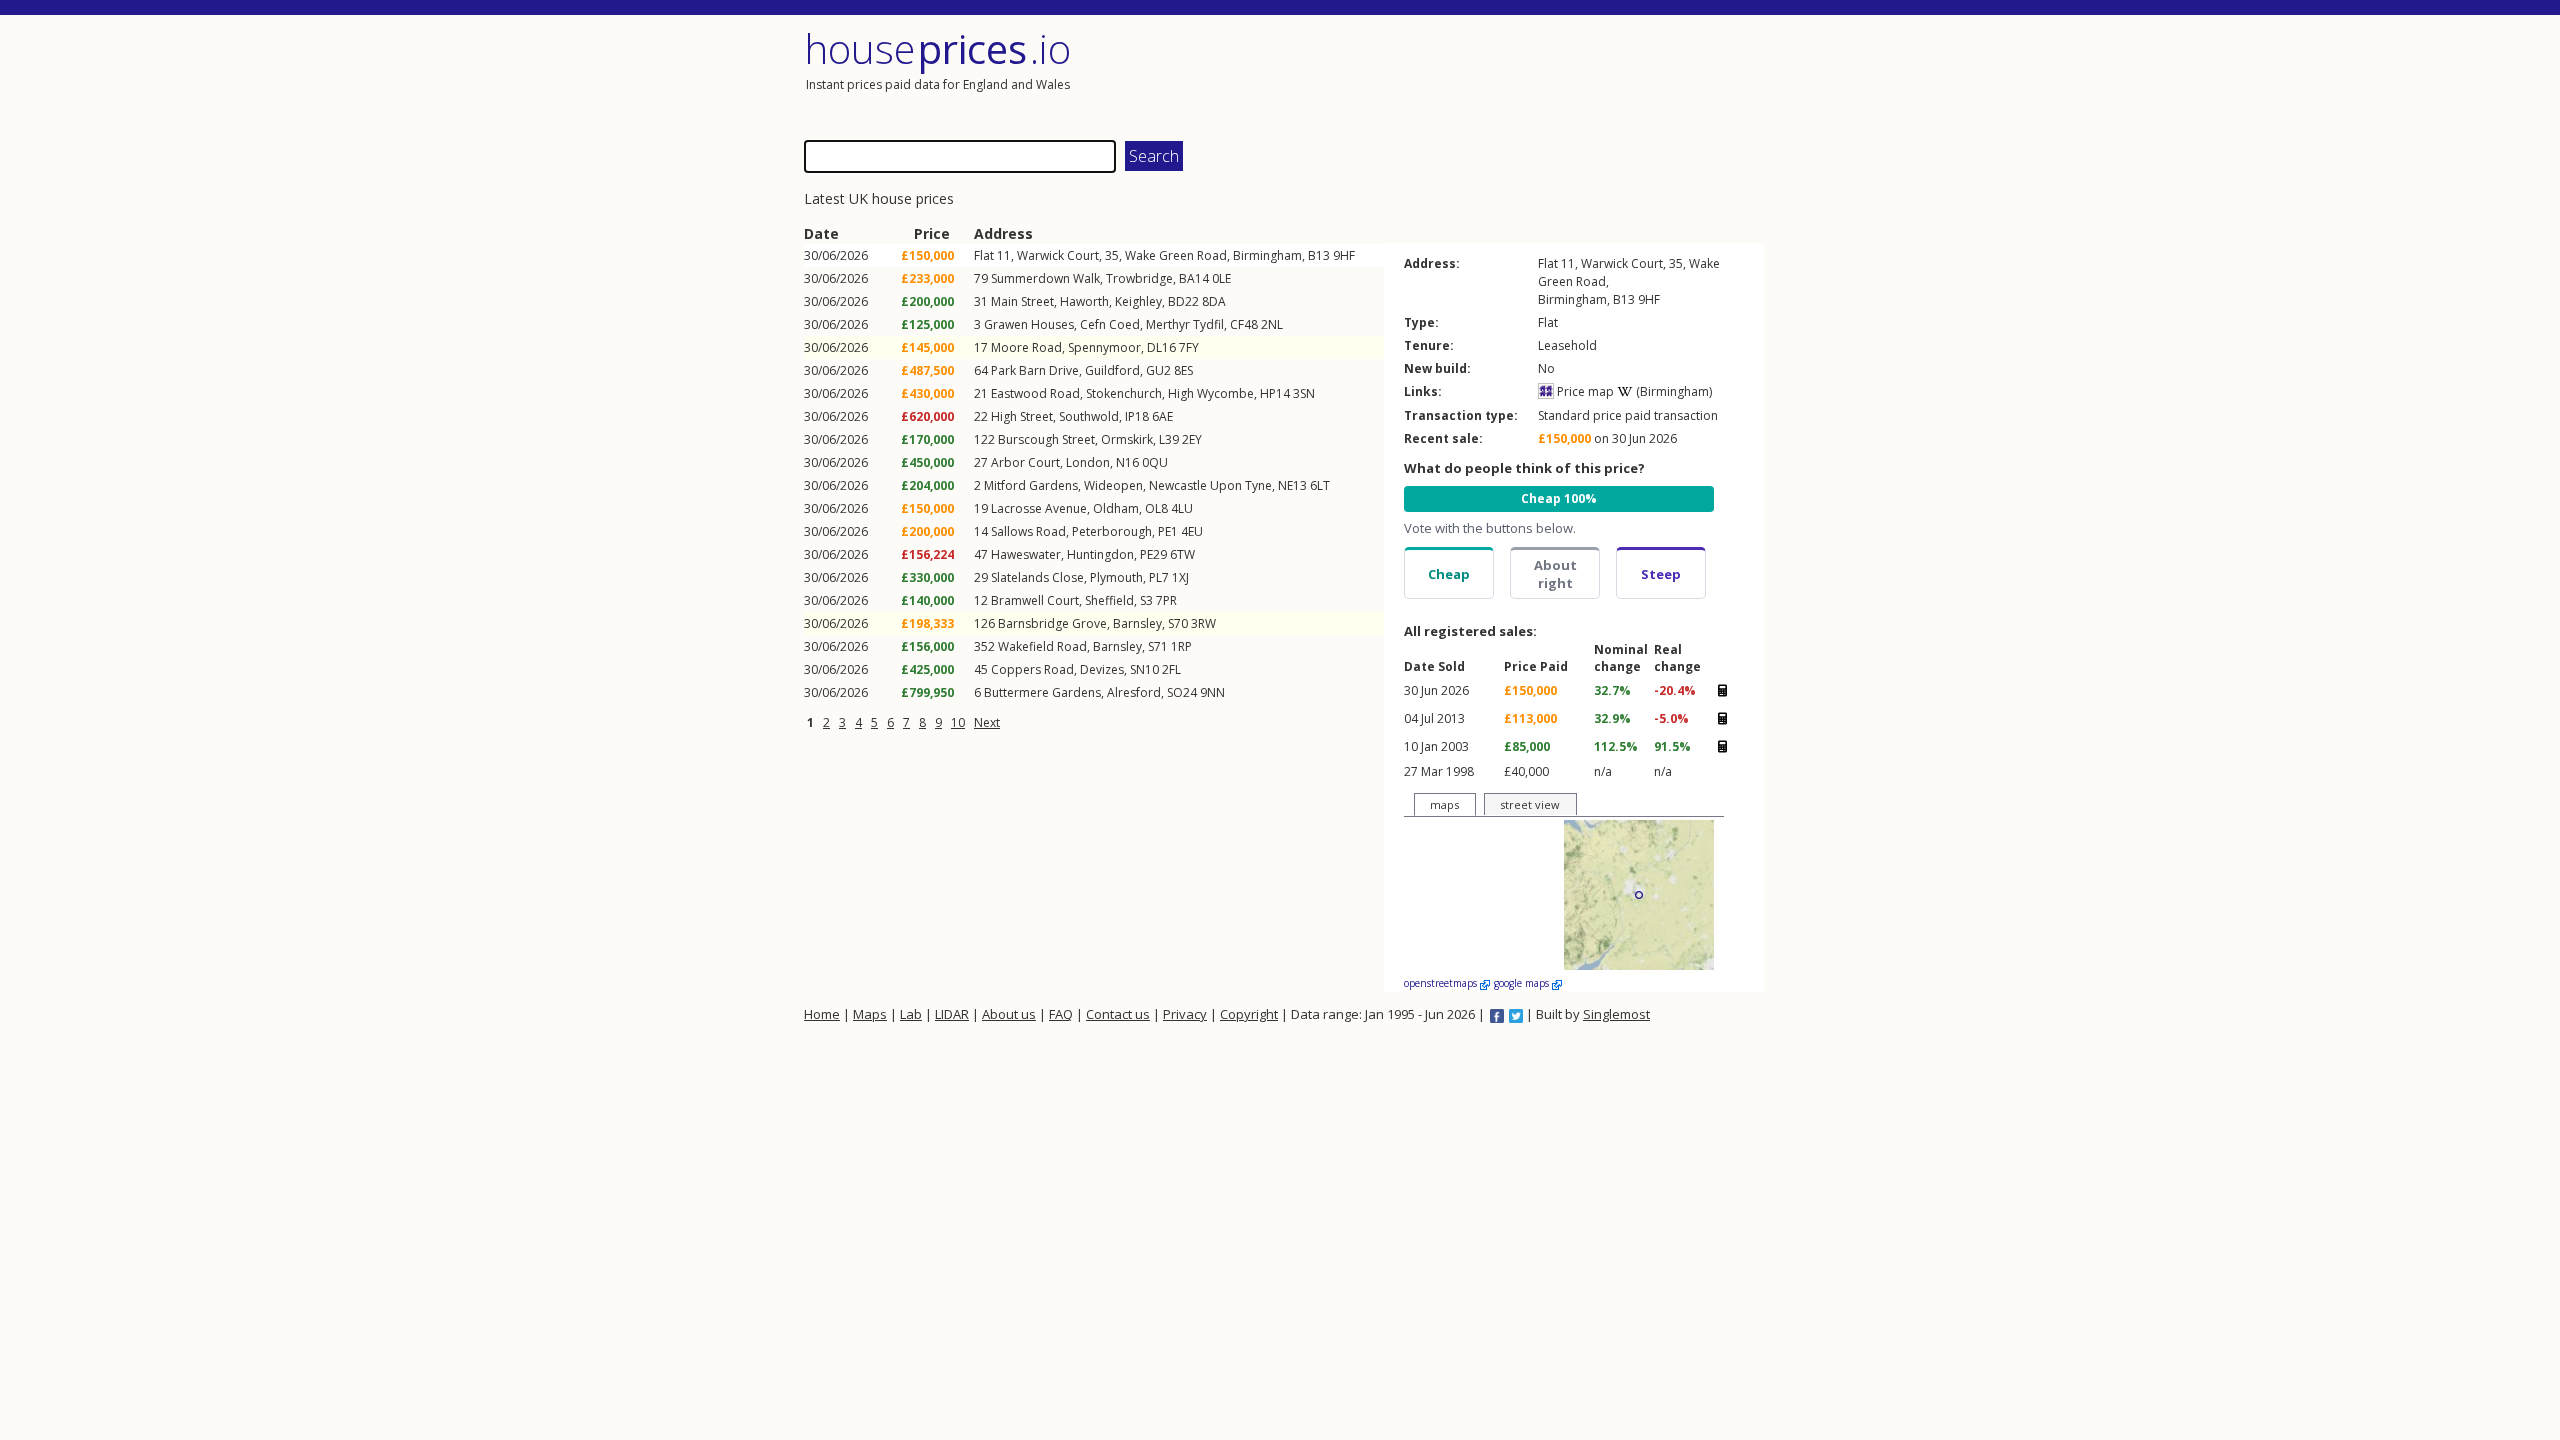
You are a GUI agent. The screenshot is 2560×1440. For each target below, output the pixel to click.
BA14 (1194, 278)
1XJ (1180, 577)
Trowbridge (1139, 278)
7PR (1166, 600)
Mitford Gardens (1031, 485)
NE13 (1292, 485)
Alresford (1134, 692)
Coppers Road (1032, 669)
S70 (1178, 623)
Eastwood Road (1035, 393)
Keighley (1138, 301)
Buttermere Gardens (1042, 692)
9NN (1212, 692)
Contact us (1118, 1014)
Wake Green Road (1176, 255)
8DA (1214, 301)
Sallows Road (1028, 531)
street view (1530, 804)
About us (1009, 1014)
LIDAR (952, 1014)
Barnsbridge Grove (1052, 623)
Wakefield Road (1042, 646)
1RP (1181, 646)
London (1088, 462)
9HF (1344, 255)
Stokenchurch (1124, 393)
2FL (1171, 669)
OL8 (1156, 508)
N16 (1127, 462)
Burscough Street (1046, 439)
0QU (1155, 462)
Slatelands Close (1037, 577)
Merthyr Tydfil (1185, 324)
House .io (937, 48)
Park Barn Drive (1035, 370)
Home (822, 1014)
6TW (1182, 554)
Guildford (1112, 370)
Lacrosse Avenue (1039, 508)
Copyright (1249, 1014)
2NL (1272, 324)
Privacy (1185, 1014)
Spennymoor (1104, 347)
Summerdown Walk (1045, 278)
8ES (1183, 370)
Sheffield (1109, 600)
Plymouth (1116, 577)
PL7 (1159, 577)
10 (958, 722)
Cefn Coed (1110, 324)
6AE (1162, 416)
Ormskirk (1127, 439)
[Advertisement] (1524, 75)
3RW (1203, 623)
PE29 (1153, 554)
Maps (870, 1014)
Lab (911, 1014)
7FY (1189, 347)
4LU (1182, 508)
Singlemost (1616, 1014)
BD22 (1183, 301)
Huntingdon (1100, 554)
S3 (1146, 600)
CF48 (1244, 324)
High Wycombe (1211, 393)
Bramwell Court (1035, 600)
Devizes (1102, 669)
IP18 (1137, 416)
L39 (1169, 439)
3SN (1304, 393)
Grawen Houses (1029, 324)
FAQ (1061, 1014)
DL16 (1161, 347)
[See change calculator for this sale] (1722, 690)
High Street (1022, 416)
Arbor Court (1025, 462)
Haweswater (1026, 554)
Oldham (1116, 508)
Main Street (1022, 301)
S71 (1158, 646)
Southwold (1089, 416)
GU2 (1158, 370)
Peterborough (1112, 531)
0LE (1221, 278)
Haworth (1084, 301)
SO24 (1182, 692)
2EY (1192, 439)
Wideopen (1113, 485)
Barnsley (1137, 623)
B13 (1319, 255)
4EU (1192, 531)
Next (987, 722)
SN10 (1144, 669)
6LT (1320, 485)
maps (1444, 804)
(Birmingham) (1672, 391)
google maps (1523, 983)
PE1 (1168, 531)
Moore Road (1026, 347)
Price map (1584, 391)
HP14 (1275, 393)
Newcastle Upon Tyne (1210, 485)
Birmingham (1267, 255)
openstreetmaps (1442, 983)
